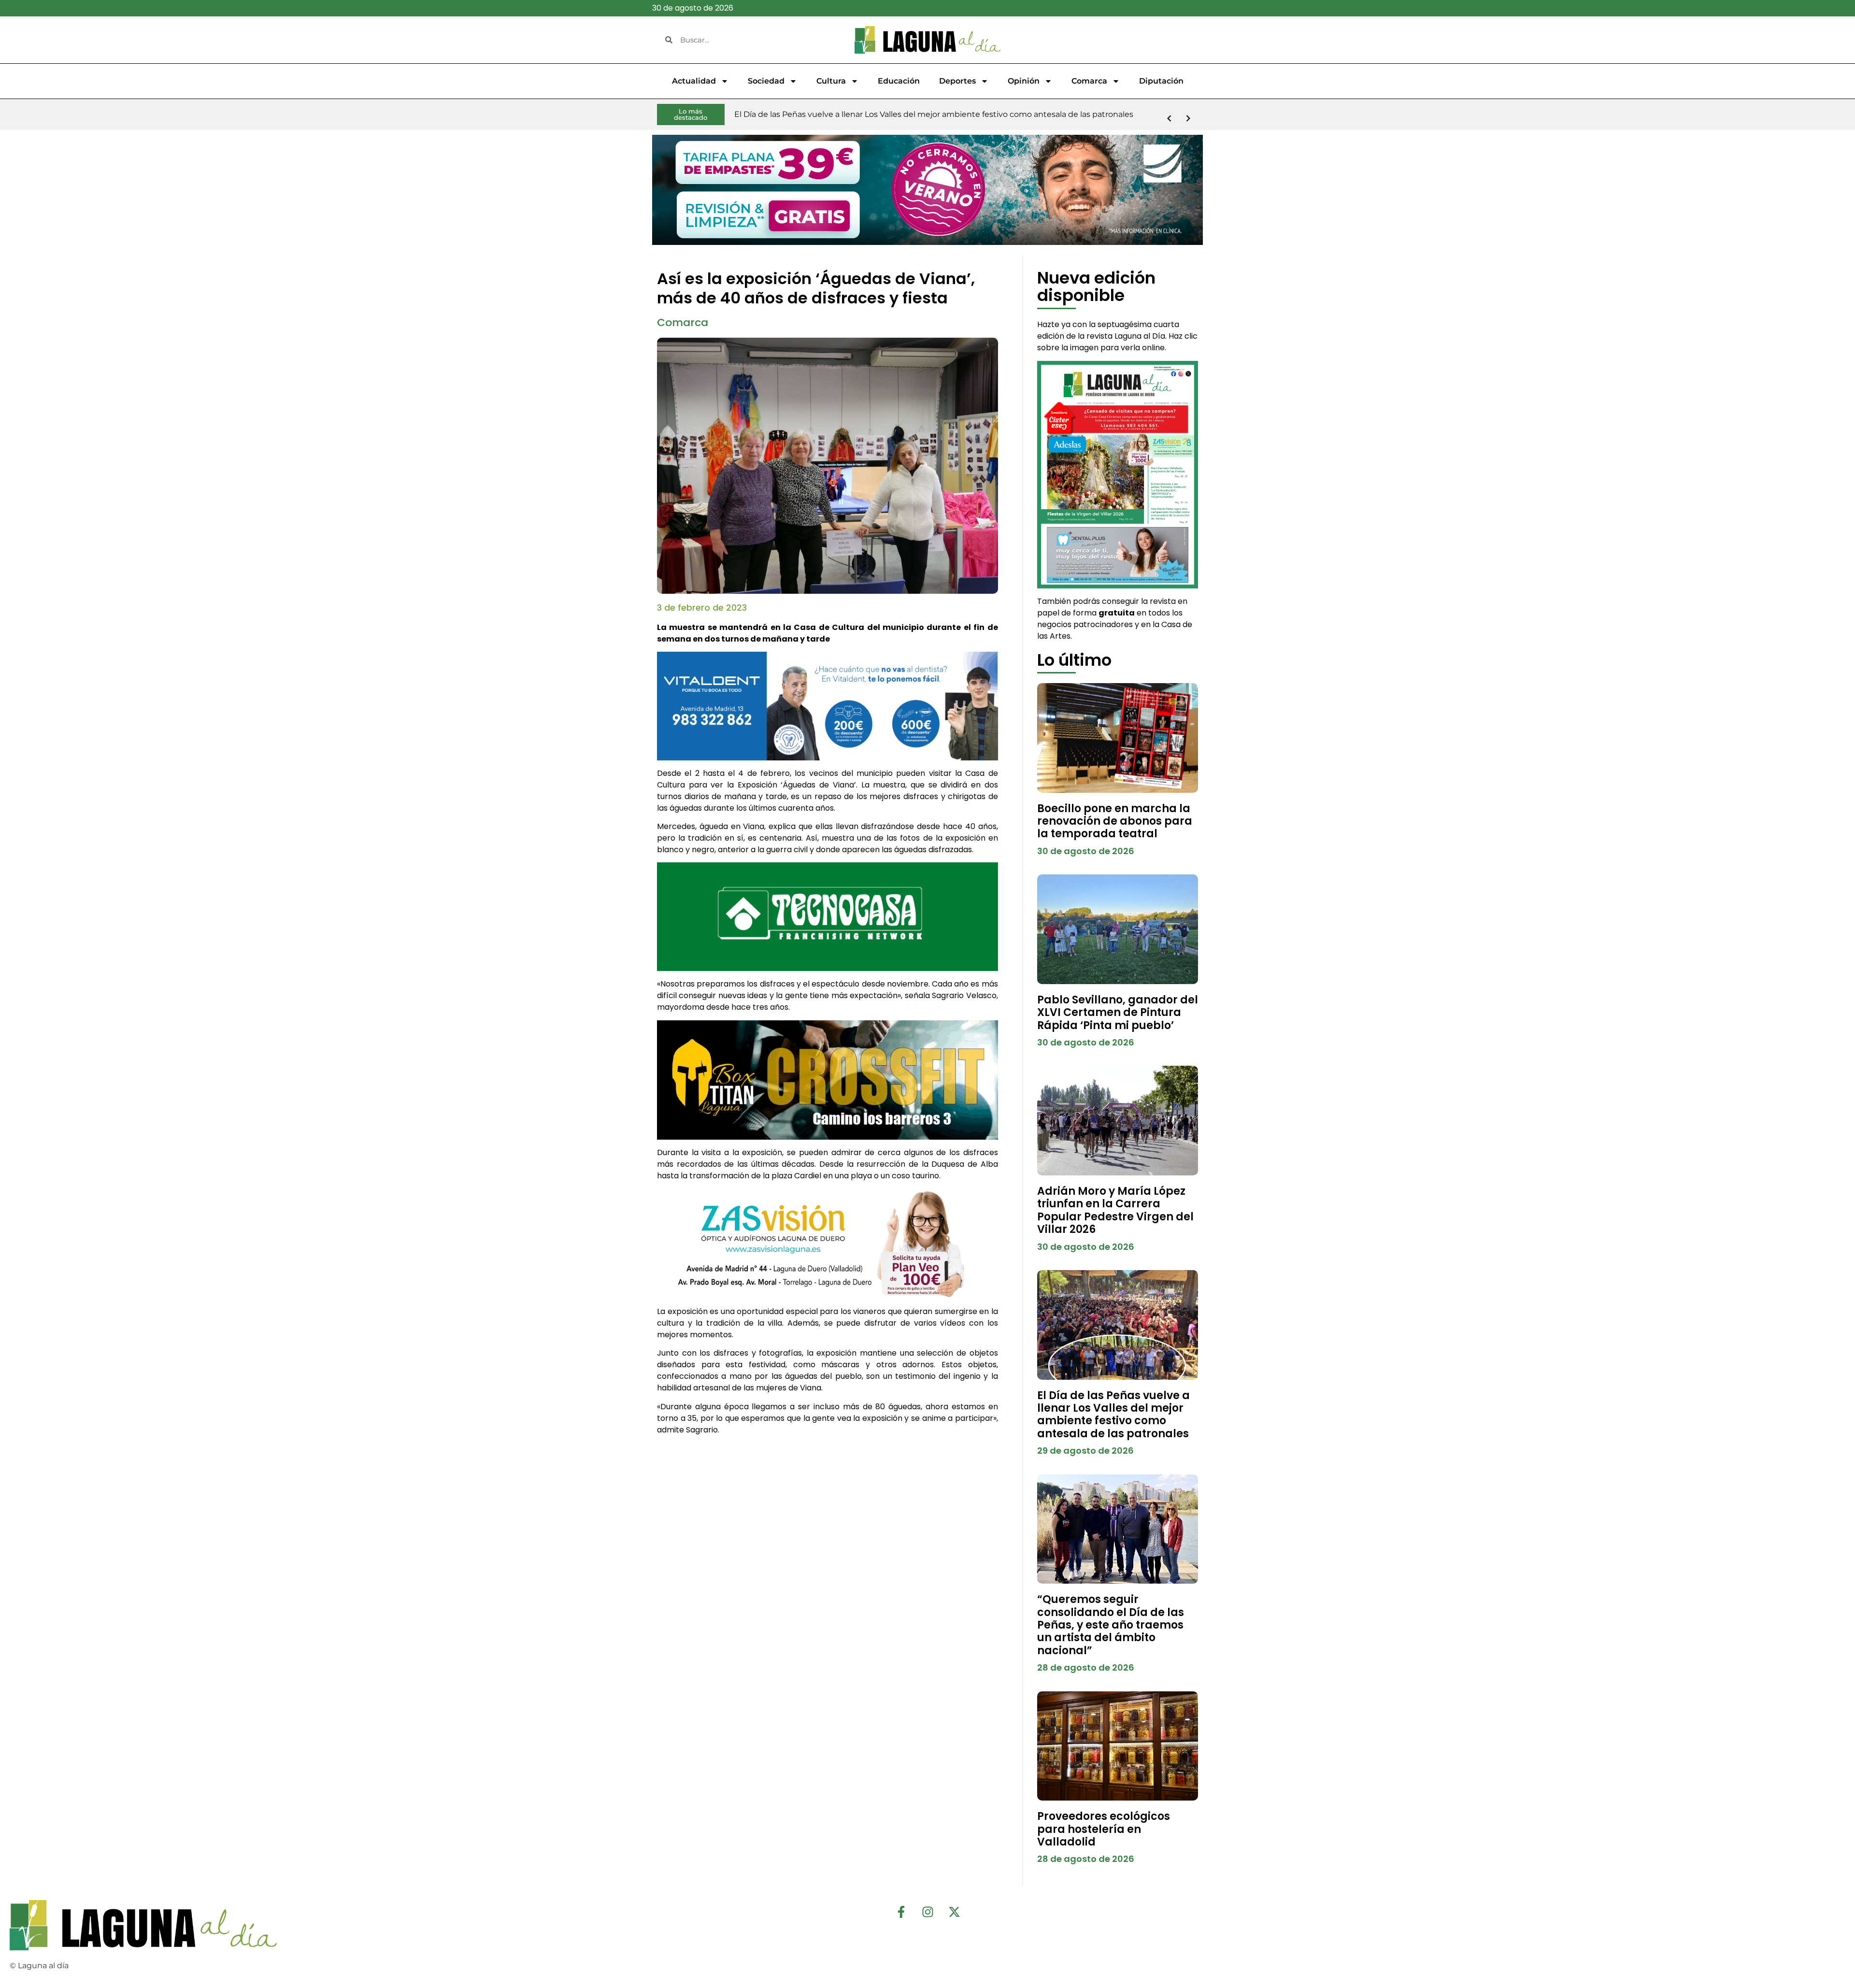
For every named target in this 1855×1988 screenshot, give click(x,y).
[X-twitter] (954, 1912)
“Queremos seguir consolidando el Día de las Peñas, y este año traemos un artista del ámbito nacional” (1111, 1625)
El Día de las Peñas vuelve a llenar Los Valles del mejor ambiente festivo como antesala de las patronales (1113, 1415)
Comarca (1089, 81)
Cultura (831, 81)
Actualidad (694, 81)
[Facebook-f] (901, 1912)
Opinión (1024, 81)
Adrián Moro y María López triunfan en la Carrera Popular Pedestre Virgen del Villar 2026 (1115, 1210)
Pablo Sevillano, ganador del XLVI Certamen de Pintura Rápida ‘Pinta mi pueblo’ (1118, 1013)
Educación (899, 81)
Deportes (957, 81)
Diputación (1161, 81)
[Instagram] (927, 1912)
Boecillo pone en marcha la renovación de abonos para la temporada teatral (1115, 821)
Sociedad (766, 81)
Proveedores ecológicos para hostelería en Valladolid (1104, 1829)
